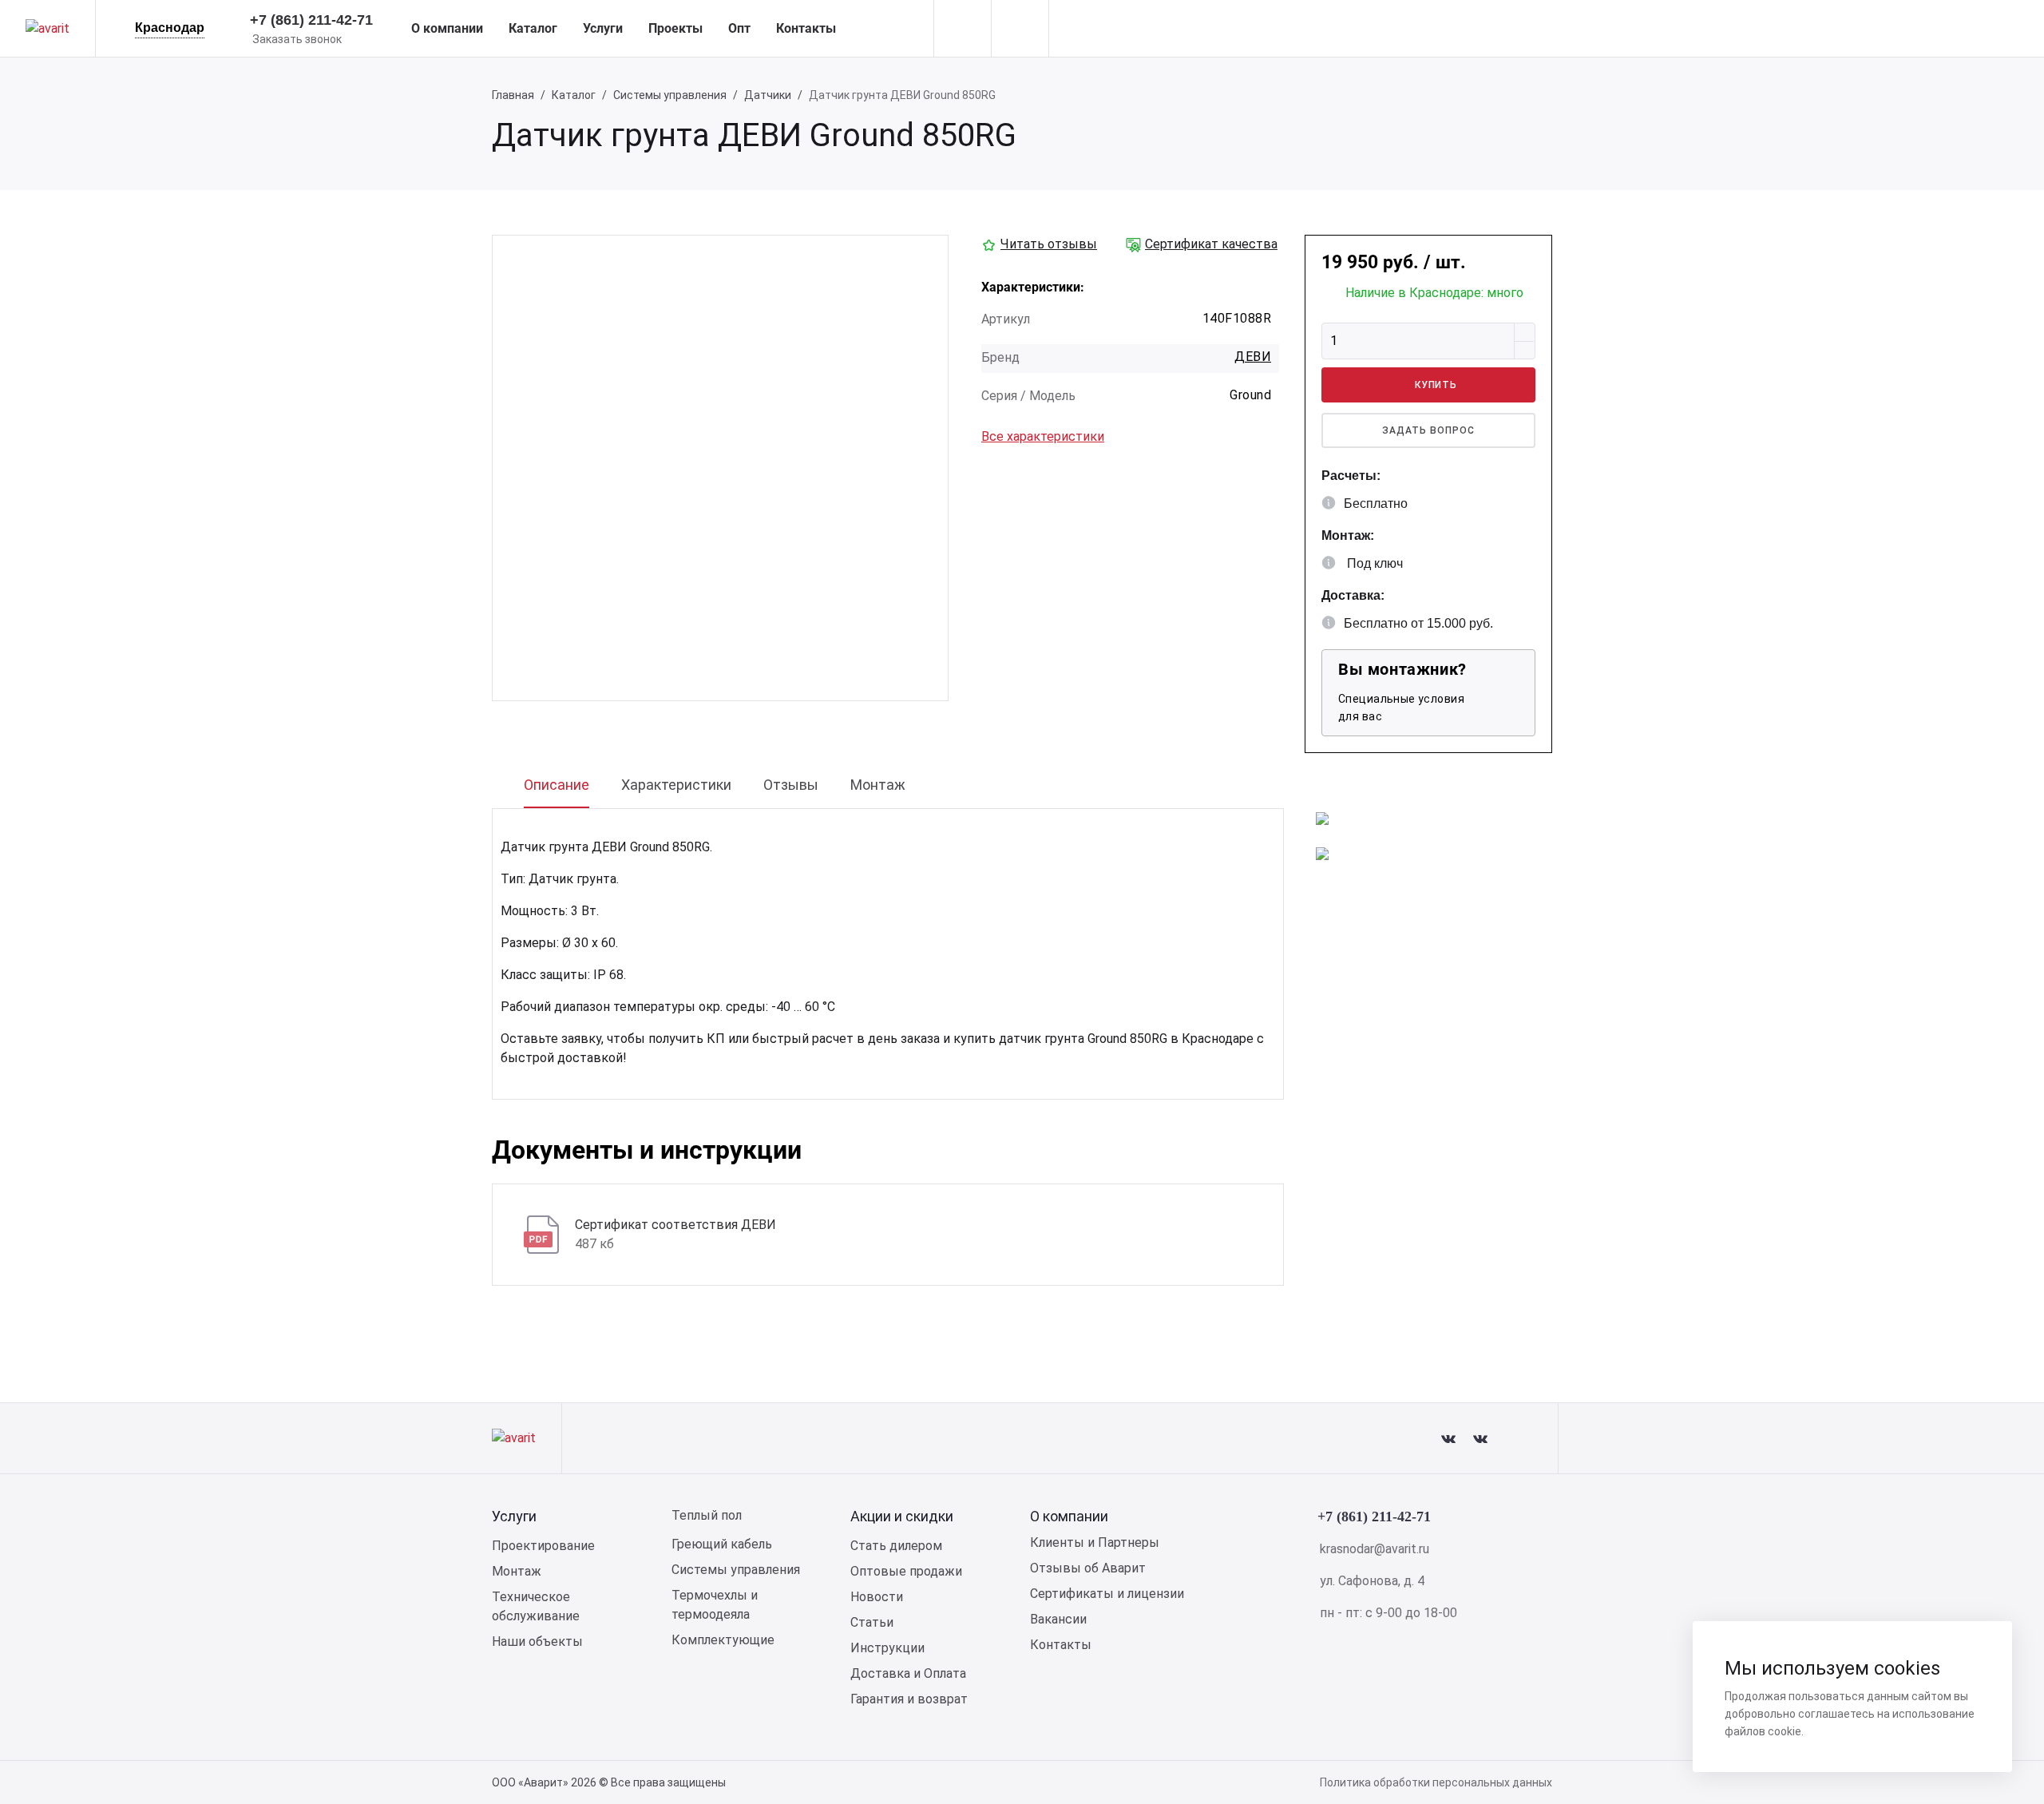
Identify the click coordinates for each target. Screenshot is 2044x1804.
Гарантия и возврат (909, 1699)
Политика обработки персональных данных (1436, 1782)
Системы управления (670, 95)
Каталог (533, 28)
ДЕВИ (1253, 357)
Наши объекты (537, 1641)
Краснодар (170, 28)
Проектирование (543, 1546)
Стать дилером (896, 1546)
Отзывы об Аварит (1088, 1568)
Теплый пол (707, 1515)
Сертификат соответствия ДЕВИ (675, 1225)
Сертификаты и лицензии (1107, 1594)
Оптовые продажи (906, 1571)
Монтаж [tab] (878, 785)
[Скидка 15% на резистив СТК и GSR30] (1322, 852)
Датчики (768, 95)
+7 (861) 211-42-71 (311, 20)
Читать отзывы (1049, 244)
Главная (513, 95)
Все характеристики (1043, 436)
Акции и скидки (902, 1516)
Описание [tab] (557, 785)
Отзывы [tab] (791, 785)
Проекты (675, 28)
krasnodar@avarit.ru (1375, 1549)
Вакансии (1058, 1619)
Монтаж (517, 1571)
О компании (447, 28)
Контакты (806, 28)
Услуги (603, 28)
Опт (739, 28)
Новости (877, 1597)
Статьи (872, 1622)
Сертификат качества (1211, 244)
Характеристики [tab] (676, 785)
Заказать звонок (297, 39)
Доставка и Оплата (908, 1673)
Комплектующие (723, 1640)
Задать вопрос (1428, 430)
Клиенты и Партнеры (1095, 1542)
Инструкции (887, 1648)
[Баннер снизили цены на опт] (1322, 817)
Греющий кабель (722, 1544)
